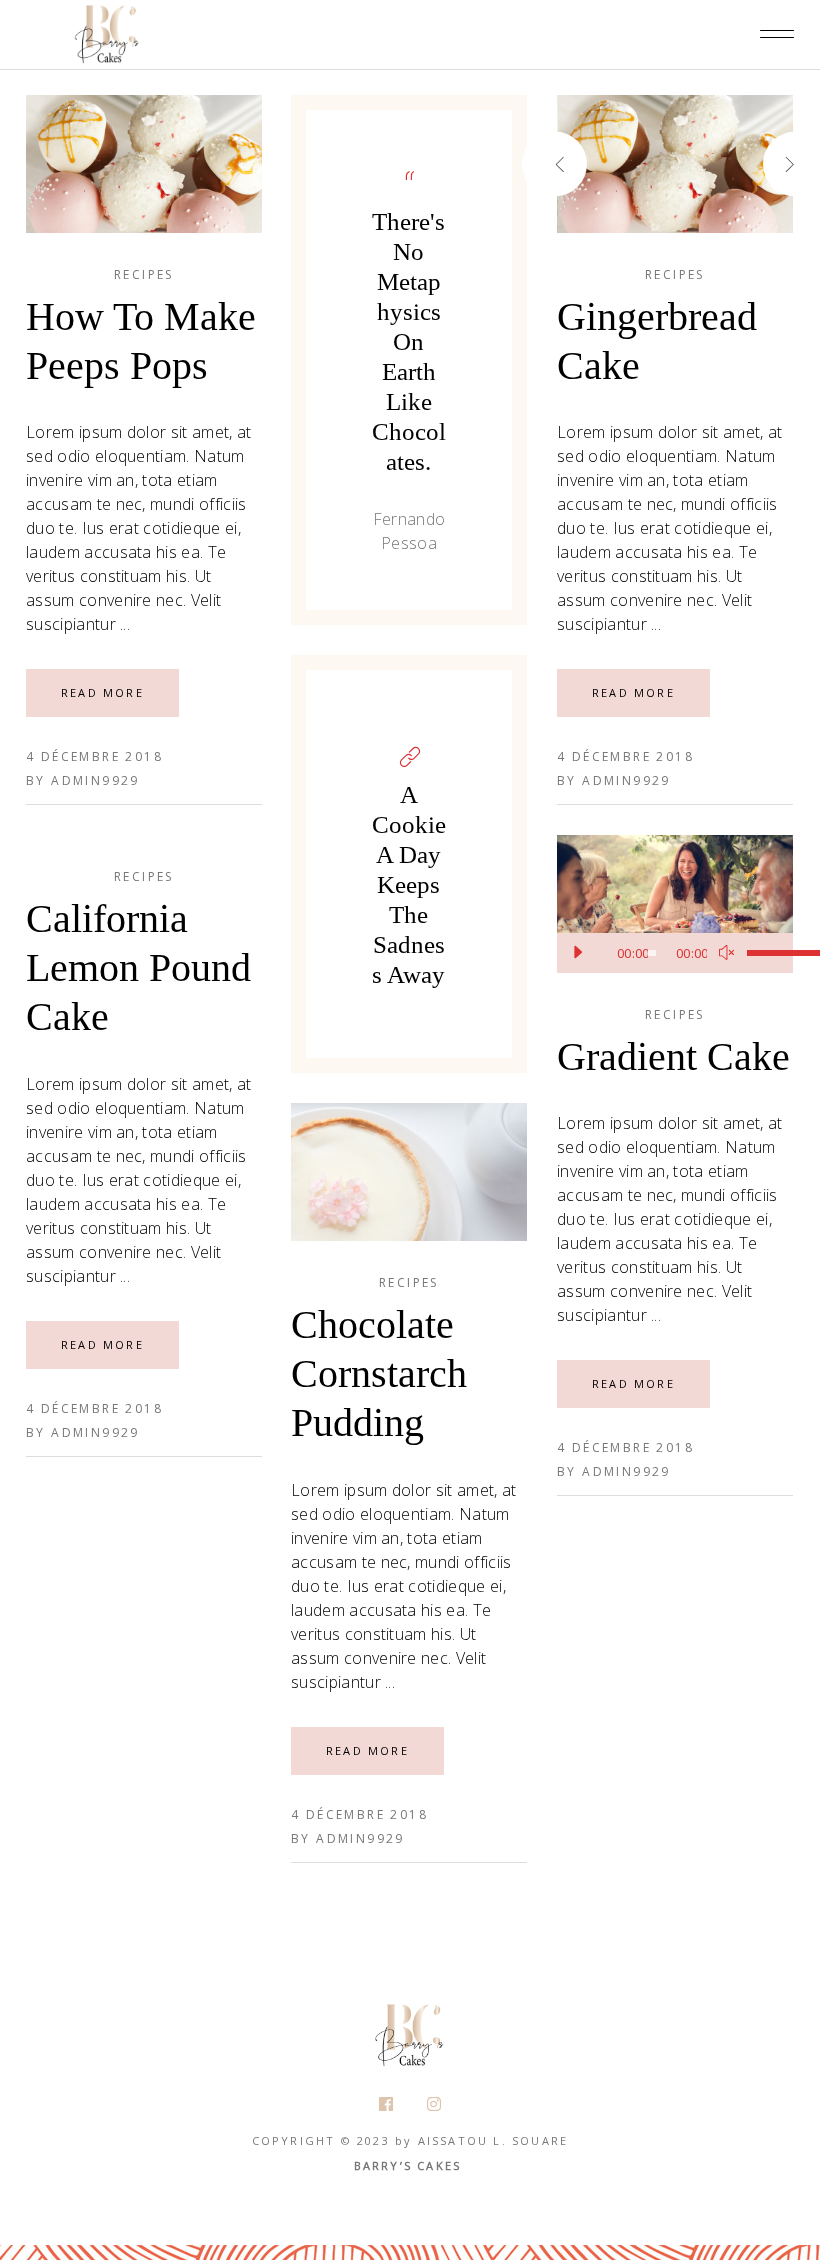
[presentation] (589, 163)
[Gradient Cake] (675, 904)
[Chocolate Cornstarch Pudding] (409, 1172)
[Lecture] (577, 953)
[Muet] (727, 953)
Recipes (144, 274)
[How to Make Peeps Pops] (144, 164)
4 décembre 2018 (94, 756)
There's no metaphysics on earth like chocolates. (409, 341)
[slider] (760, 953)
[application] (675, 953)
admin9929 (95, 780)
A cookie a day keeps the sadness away (409, 884)
